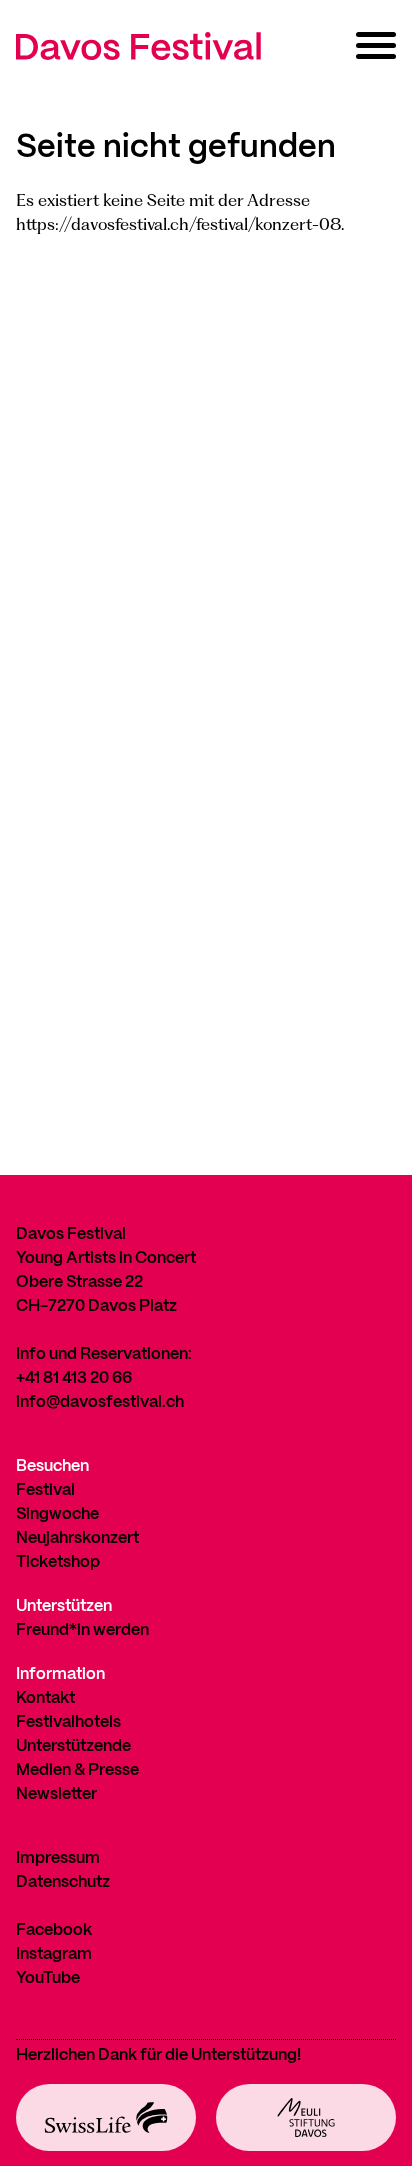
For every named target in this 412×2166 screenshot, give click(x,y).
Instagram (54, 1954)
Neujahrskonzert (77, 1538)
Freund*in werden (82, 1630)
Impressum (58, 1858)
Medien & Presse (77, 1770)
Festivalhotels (68, 1722)
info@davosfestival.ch (100, 1402)
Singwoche (57, 1514)
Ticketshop (58, 1562)
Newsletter (56, 1794)
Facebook (54, 1930)
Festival (45, 1490)
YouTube (48, 1978)
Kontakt (45, 1698)
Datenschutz (63, 1882)
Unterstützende (73, 1746)
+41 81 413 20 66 (74, 1378)
